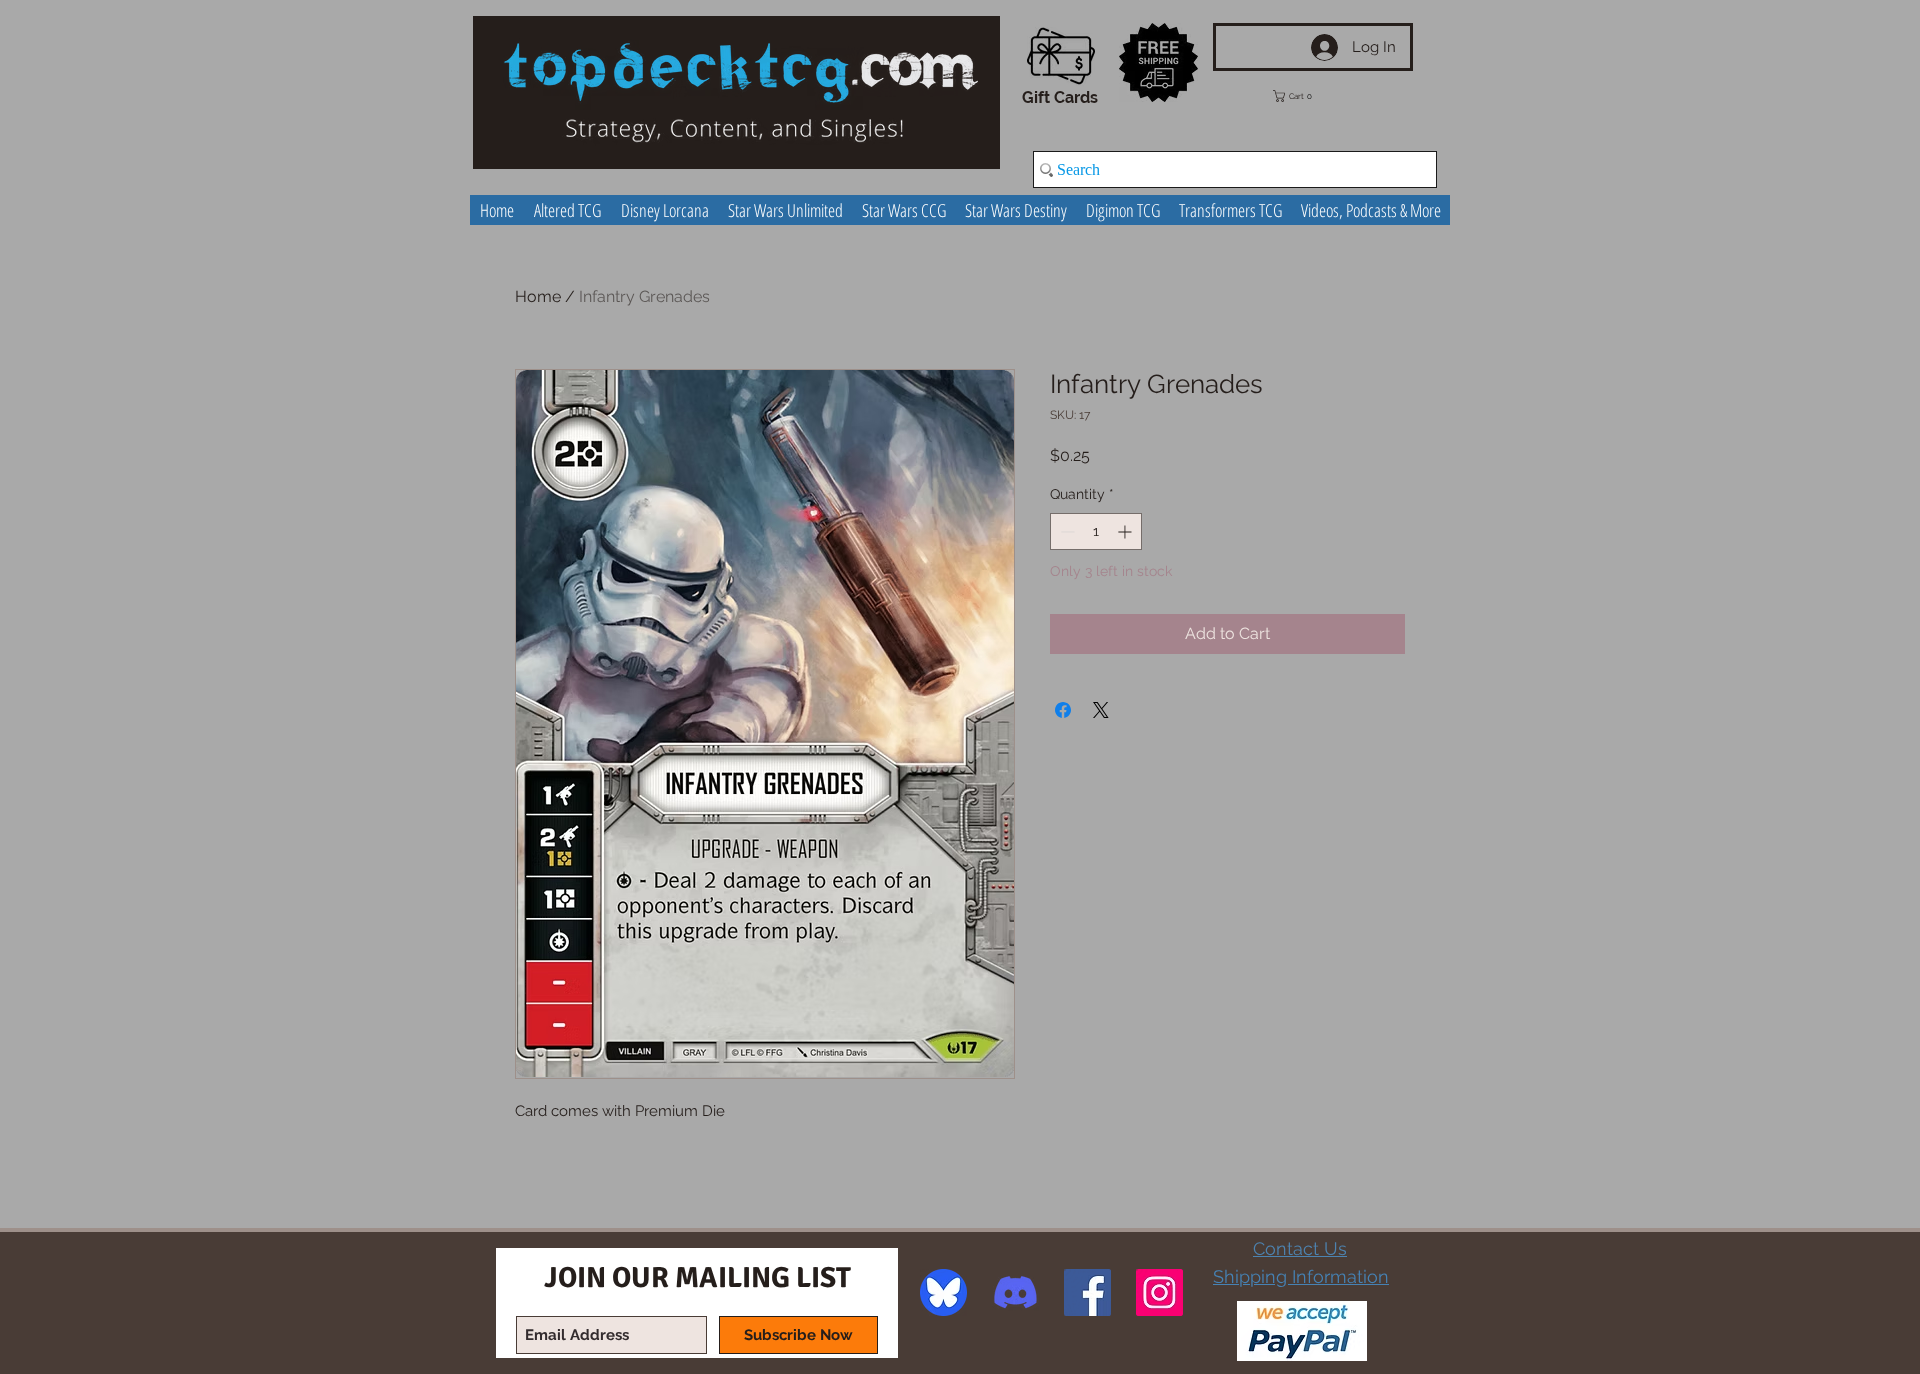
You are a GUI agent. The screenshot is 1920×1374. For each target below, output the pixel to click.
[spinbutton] (1096, 531)
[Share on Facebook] (1063, 710)
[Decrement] (1065, 531)
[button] (1307, 96)
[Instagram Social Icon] (1159, 1292)
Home (538, 296)
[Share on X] (1101, 710)
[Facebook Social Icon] (1087, 1292)
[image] (943, 1292)
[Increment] (1126, 531)
